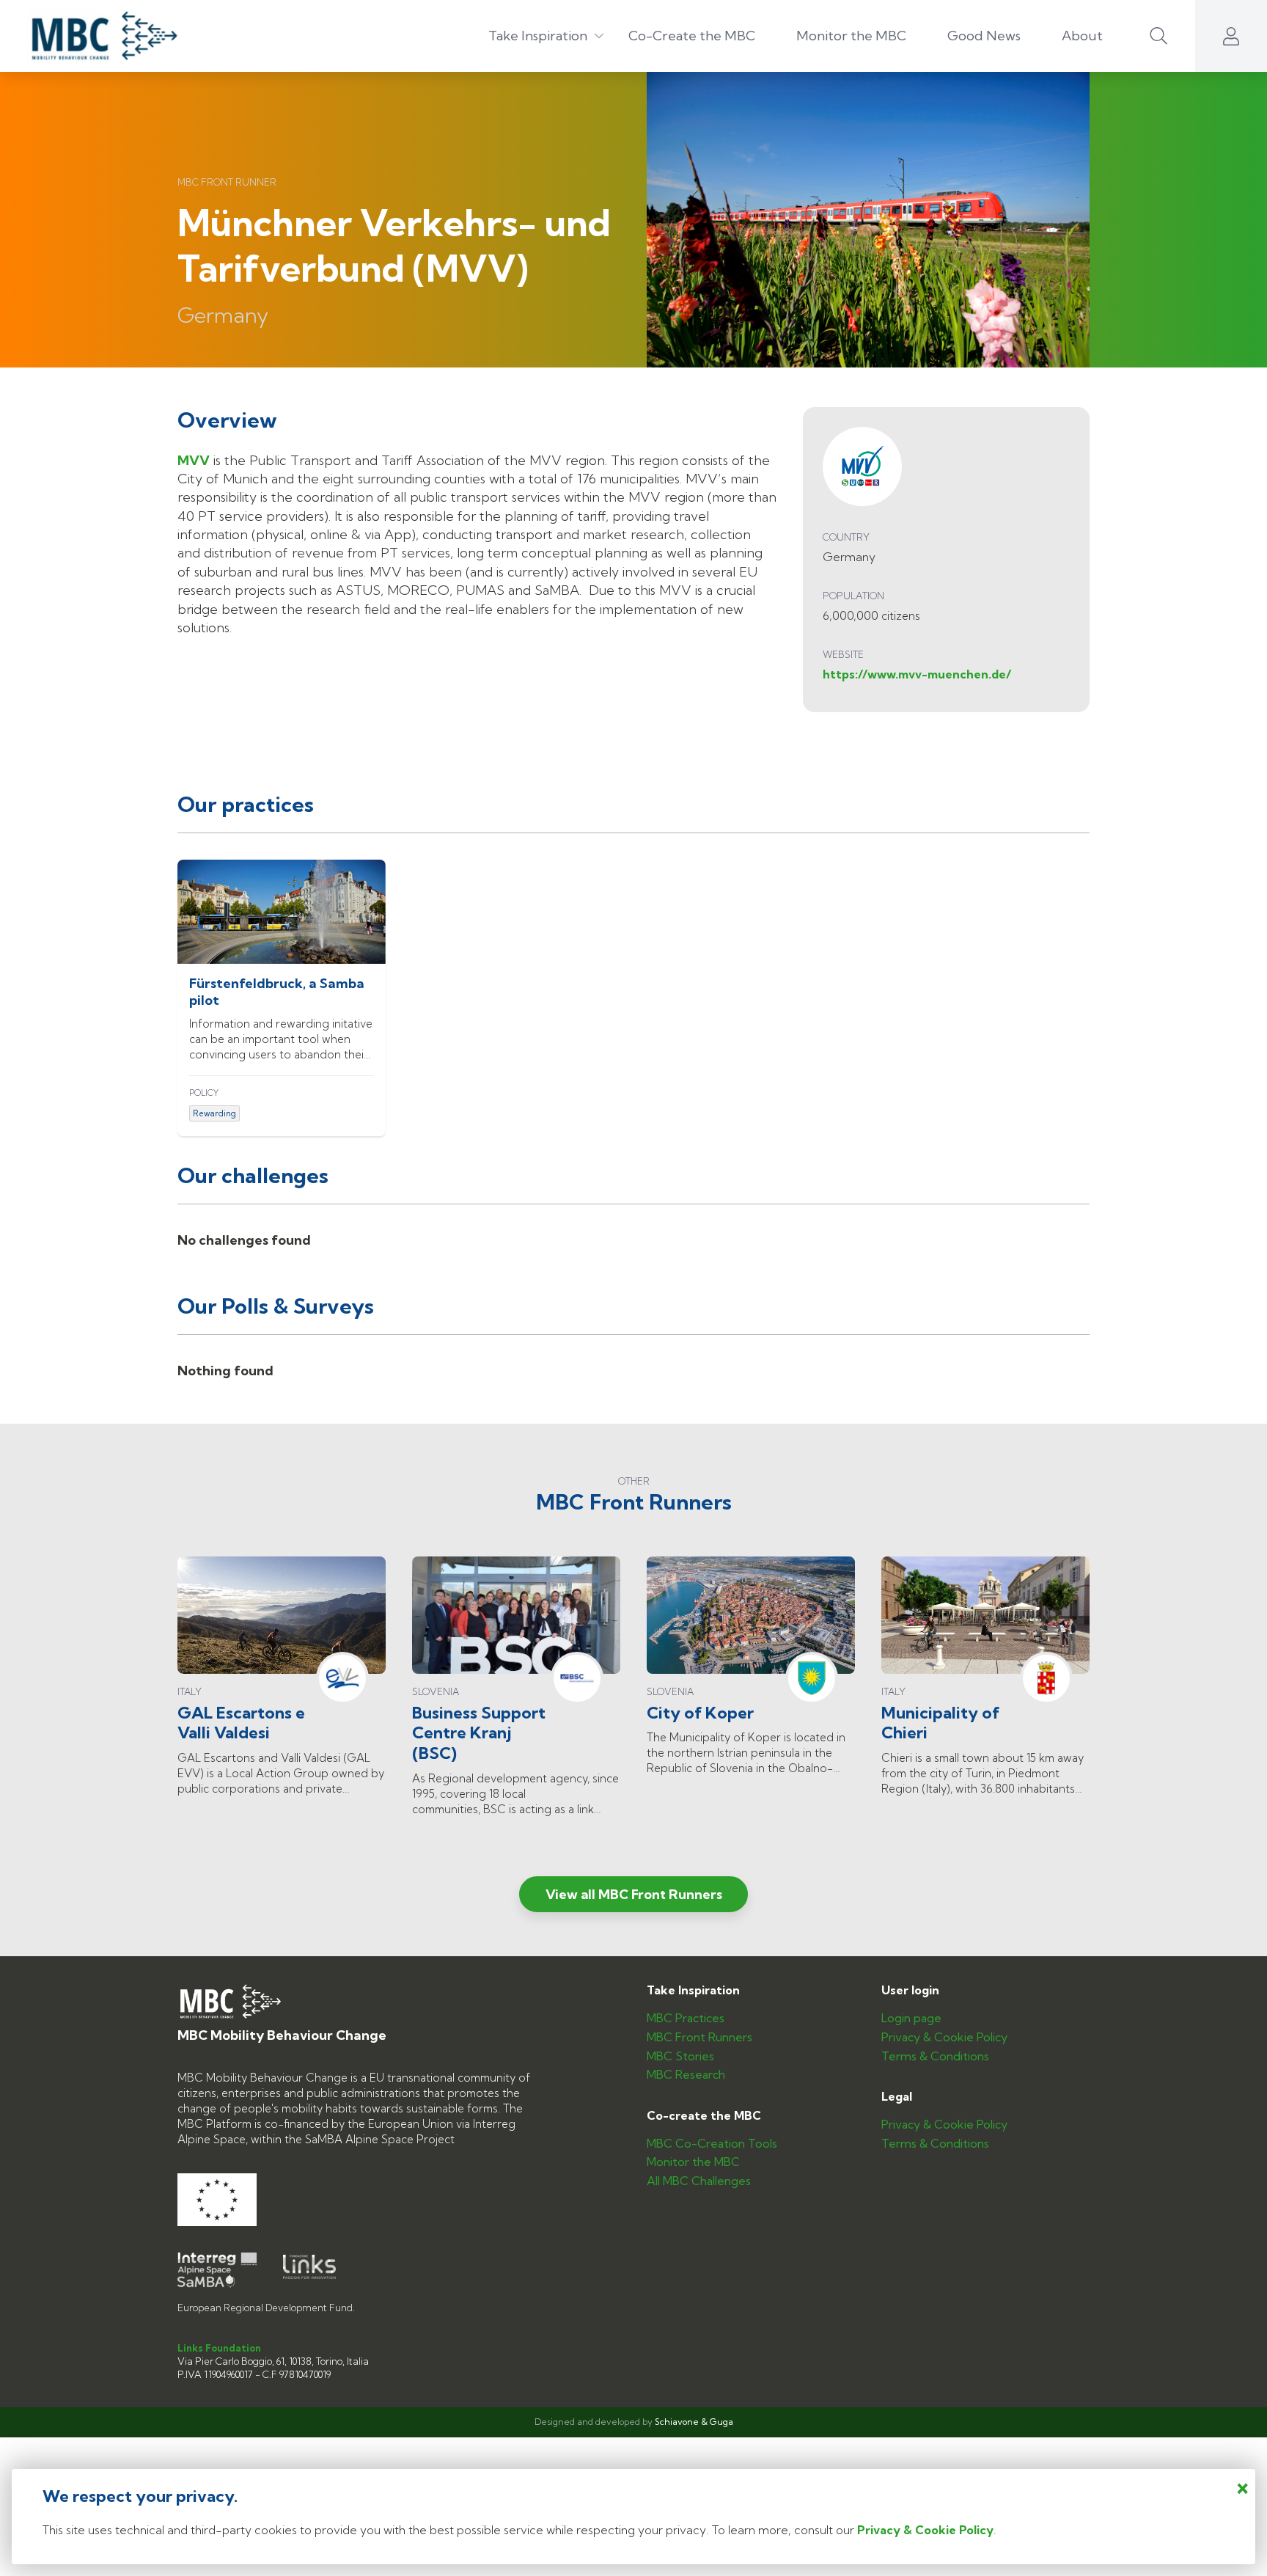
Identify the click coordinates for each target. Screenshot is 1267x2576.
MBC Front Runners (699, 2038)
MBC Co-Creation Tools (712, 2144)
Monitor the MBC (851, 36)
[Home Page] (96, 36)
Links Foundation (219, 2348)
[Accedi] (1231, 36)
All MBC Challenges (699, 2181)
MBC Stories (680, 2057)
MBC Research (686, 2075)
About (1082, 36)
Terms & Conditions (935, 2057)
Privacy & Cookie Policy (944, 2038)
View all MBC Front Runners (634, 1894)
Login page (911, 2019)
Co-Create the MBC (692, 36)
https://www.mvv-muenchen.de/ (917, 674)
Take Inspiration (538, 36)
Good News (984, 36)
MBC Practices (686, 2019)
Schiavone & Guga (694, 2422)
